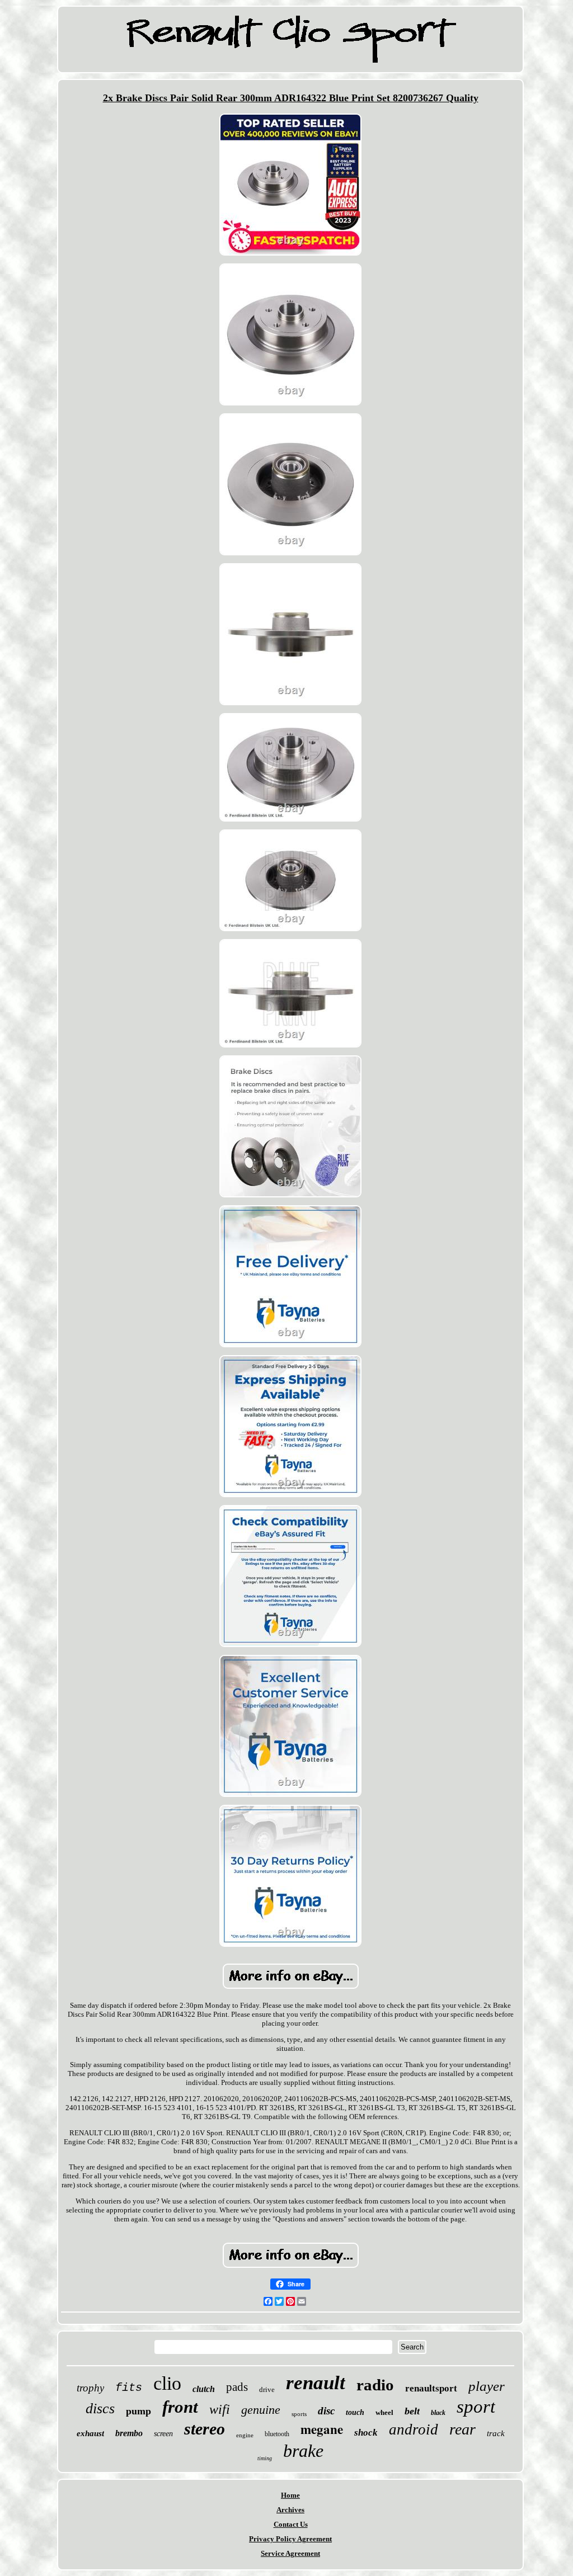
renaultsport (431, 2388)
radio (375, 2385)
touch (355, 2412)
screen (163, 2434)
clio (167, 2383)
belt (412, 2411)
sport (476, 2407)
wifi (220, 2409)
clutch (204, 2389)
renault (316, 2383)
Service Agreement (290, 2553)
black (438, 2413)
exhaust (90, 2433)
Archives (290, 2510)
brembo (129, 2433)
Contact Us (291, 2524)
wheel (384, 2412)
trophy (90, 2388)
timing (265, 2458)
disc (326, 2411)
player (487, 2386)
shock (366, 2433)
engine (245, 2435)
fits (129, 2388)
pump (138, 2411)
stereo (205, 2429)
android (414, 2429)
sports (299, 2414)
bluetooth (277, 2434)
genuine (261, 2410)
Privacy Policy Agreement (290, 2539)
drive (267, 2389)
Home (290, 2495)
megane (322, 2429)
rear (462, 2429)
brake (303, 2451)
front (180, 2407)
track (496, 2433)
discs (100, 2408)
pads (237, 2387)
